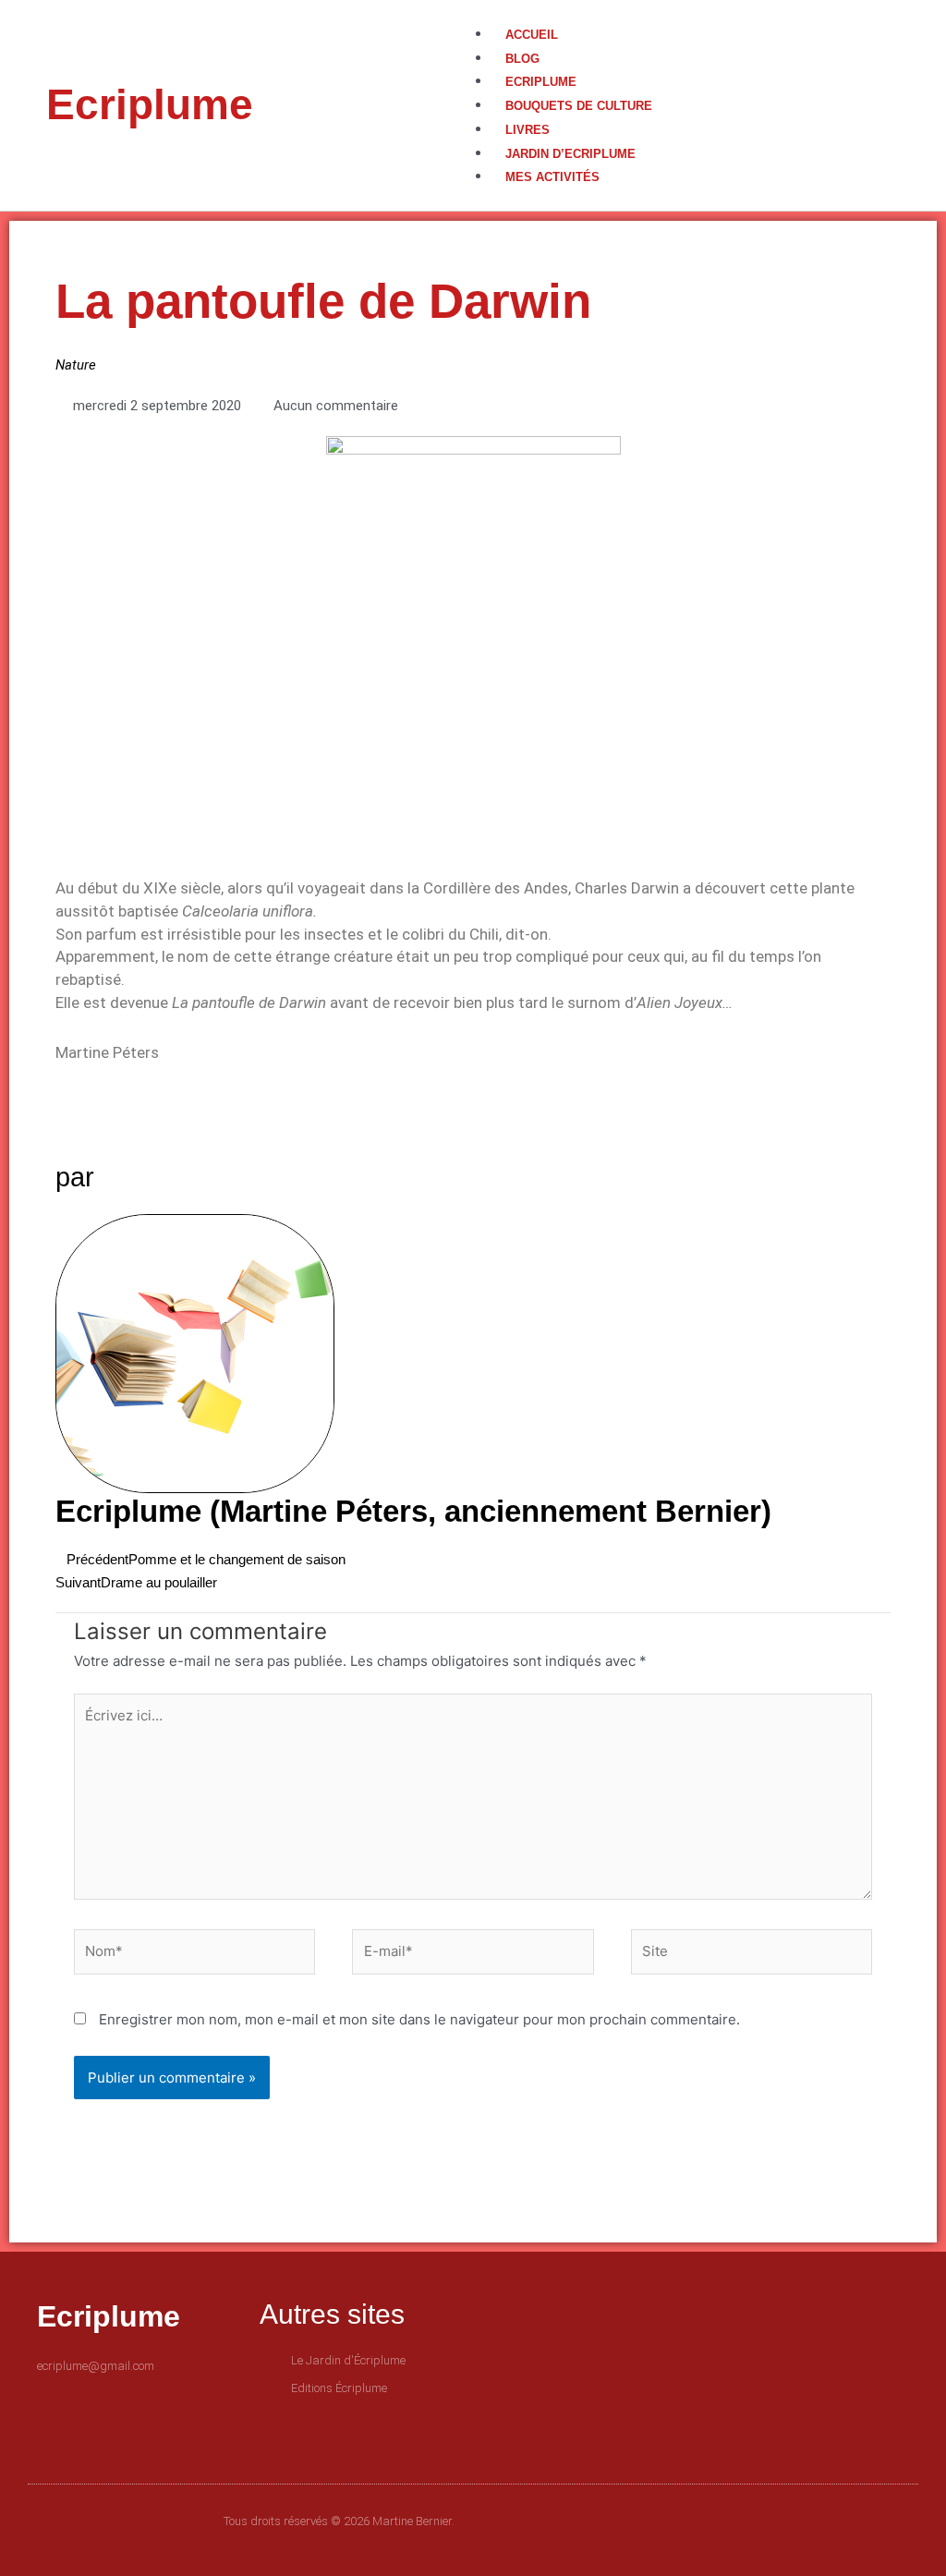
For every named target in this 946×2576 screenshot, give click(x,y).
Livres (528, 130)
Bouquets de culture (579, 106)
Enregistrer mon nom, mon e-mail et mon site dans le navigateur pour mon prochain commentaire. (419, 2019)
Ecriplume (150, 104)
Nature (76, 365)
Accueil (532, 35)
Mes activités (552, 177)
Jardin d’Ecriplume (570, 154)
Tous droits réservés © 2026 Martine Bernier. (339, 2521)
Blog (522, 59)
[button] (686, 12)
